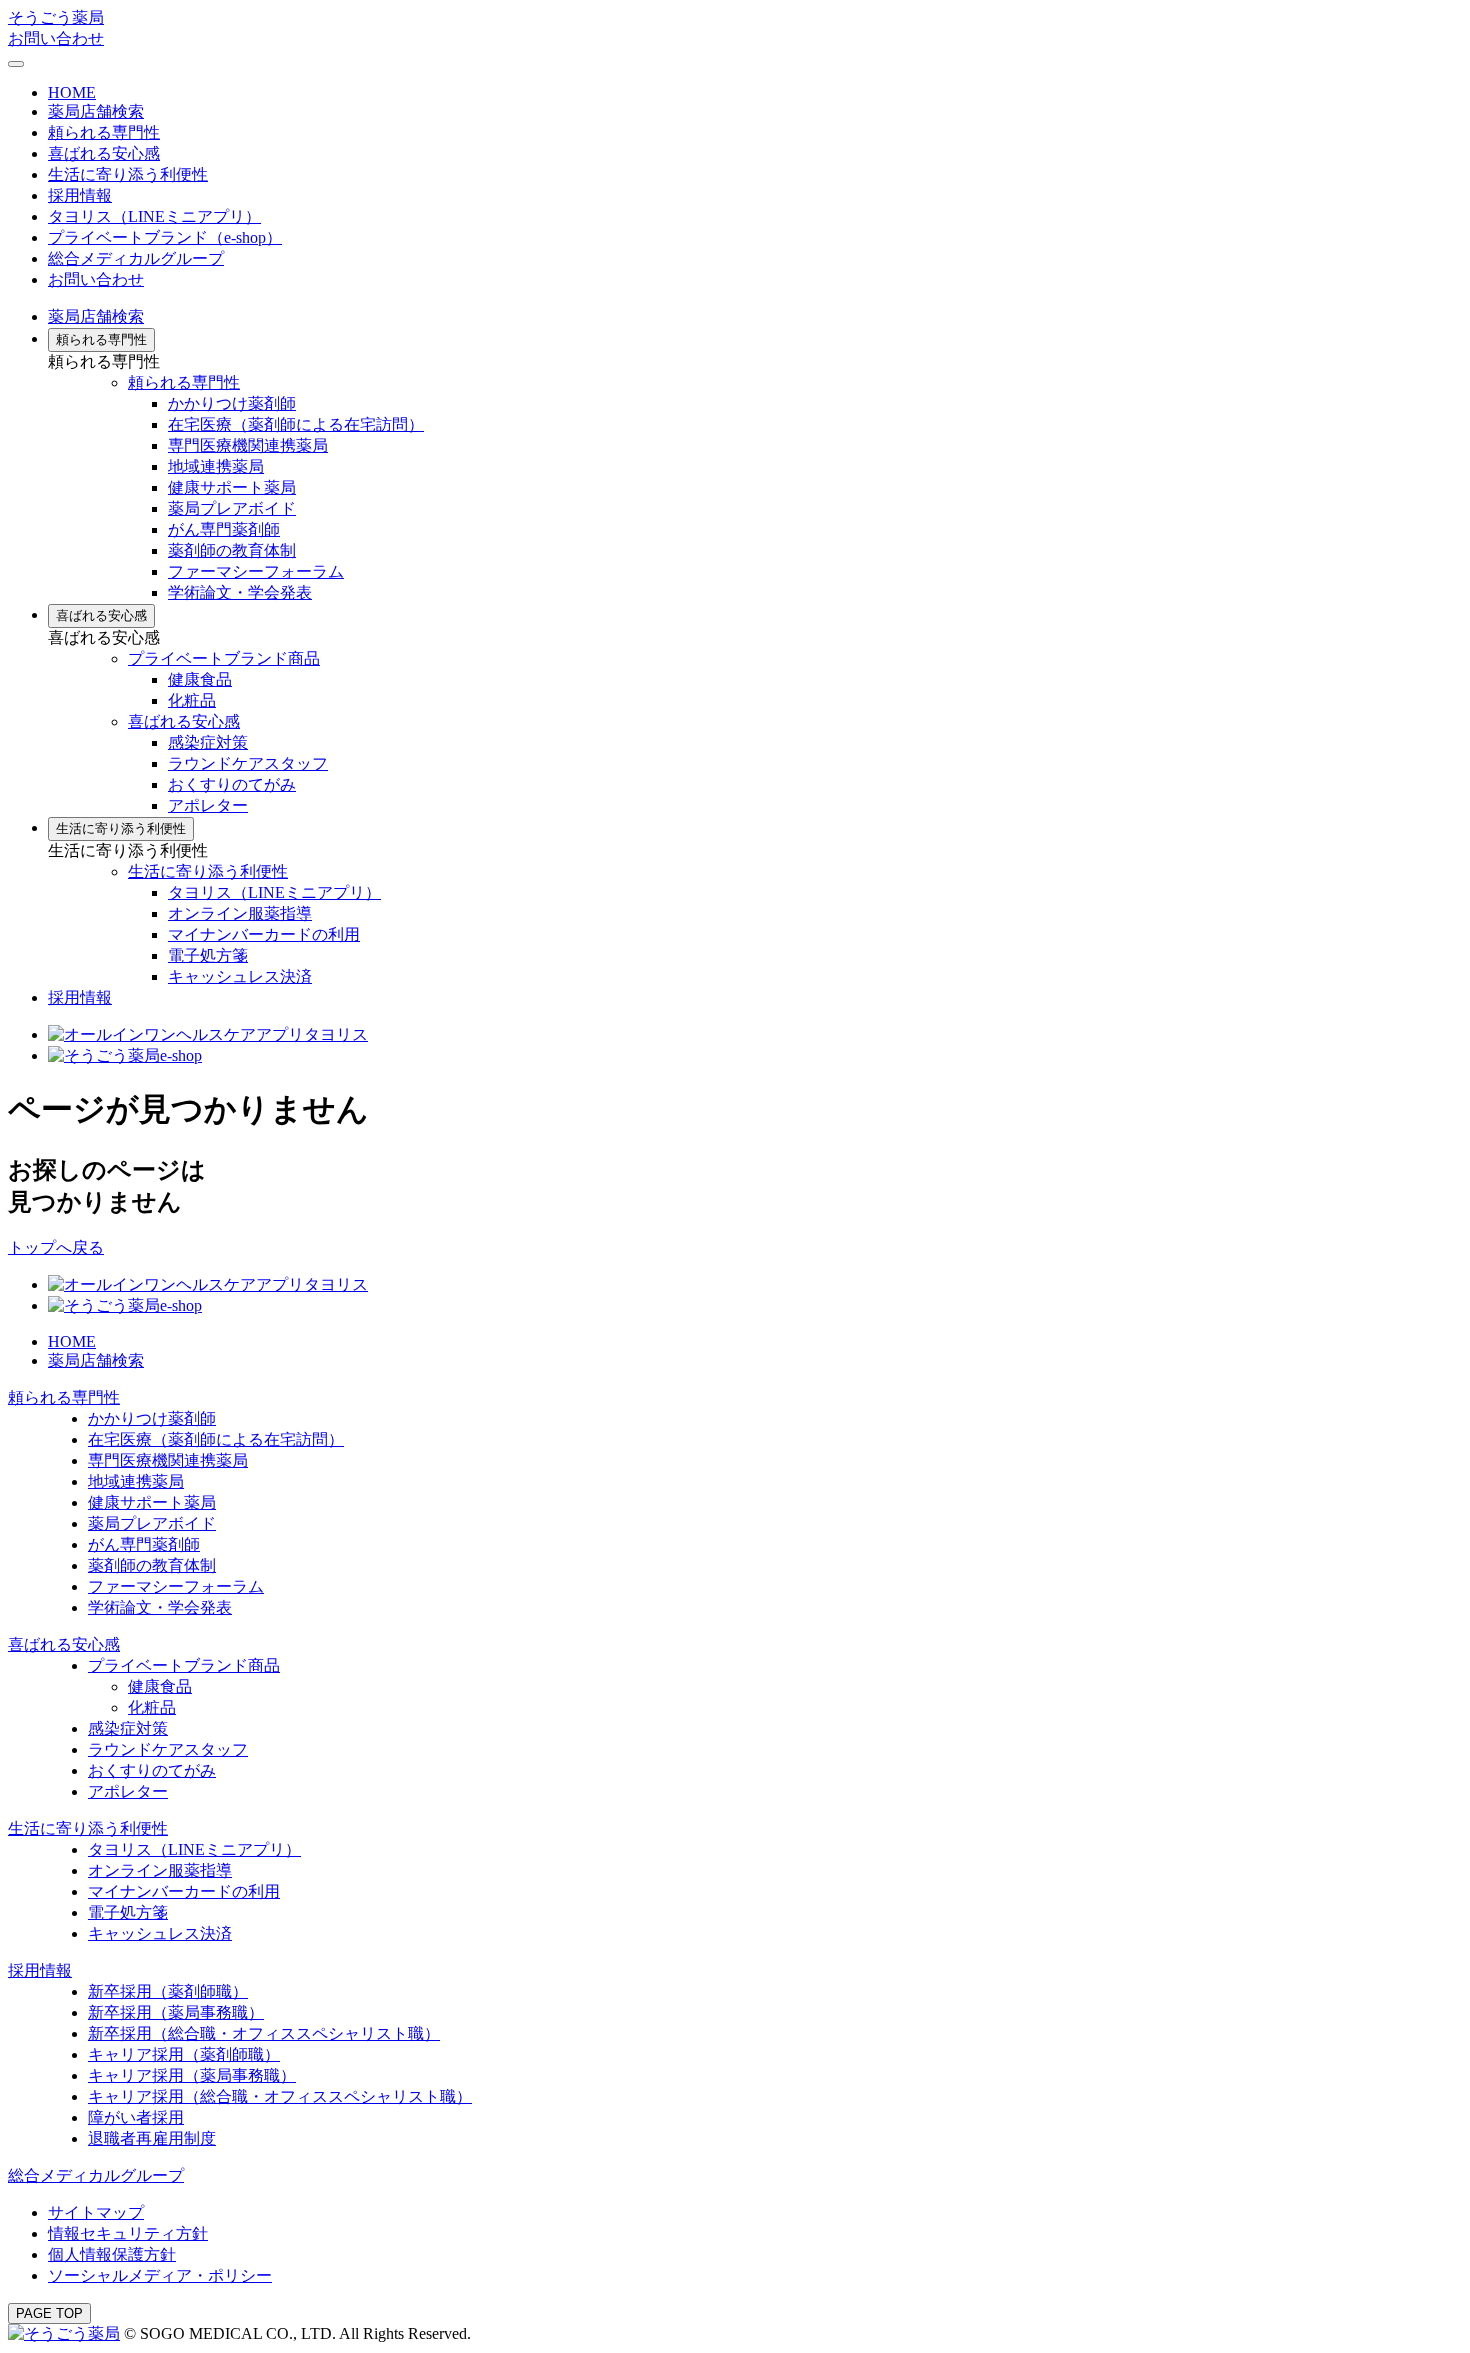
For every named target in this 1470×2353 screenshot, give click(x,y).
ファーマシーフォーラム (256, 571)
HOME (72, 92)
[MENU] (16, 64)
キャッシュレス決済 (240, 976)
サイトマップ (96, 2212)
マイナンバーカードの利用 (264, 934)
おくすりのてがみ (232, 784)
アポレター (208, 805)
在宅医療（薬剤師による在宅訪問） (296, 424)
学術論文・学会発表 (240, 592)
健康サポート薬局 (232, 487)
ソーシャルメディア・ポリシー (160, 2275)
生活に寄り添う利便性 (128, 174)
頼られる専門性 (104, 132)
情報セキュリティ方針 (128, 2233)
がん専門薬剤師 (224, 529)
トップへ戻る (56, 1247)
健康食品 (200, 679)
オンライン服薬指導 (240, 913)
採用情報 (80, 997)
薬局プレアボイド (232, 508)
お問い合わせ (56, 38)
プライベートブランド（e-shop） (165, 237)
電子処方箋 (208, 955)
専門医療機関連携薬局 (248, 445)
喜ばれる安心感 (104, 153)
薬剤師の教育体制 (232, 550)
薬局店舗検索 (96, 111)
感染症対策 (208, 742)
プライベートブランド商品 (224, 658)
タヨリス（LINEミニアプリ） (154, 216)
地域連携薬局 (216, 466)
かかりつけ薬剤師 (232, 403)
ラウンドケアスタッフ (248, 763)
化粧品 (192, 700)
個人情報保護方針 (112, 2254)
